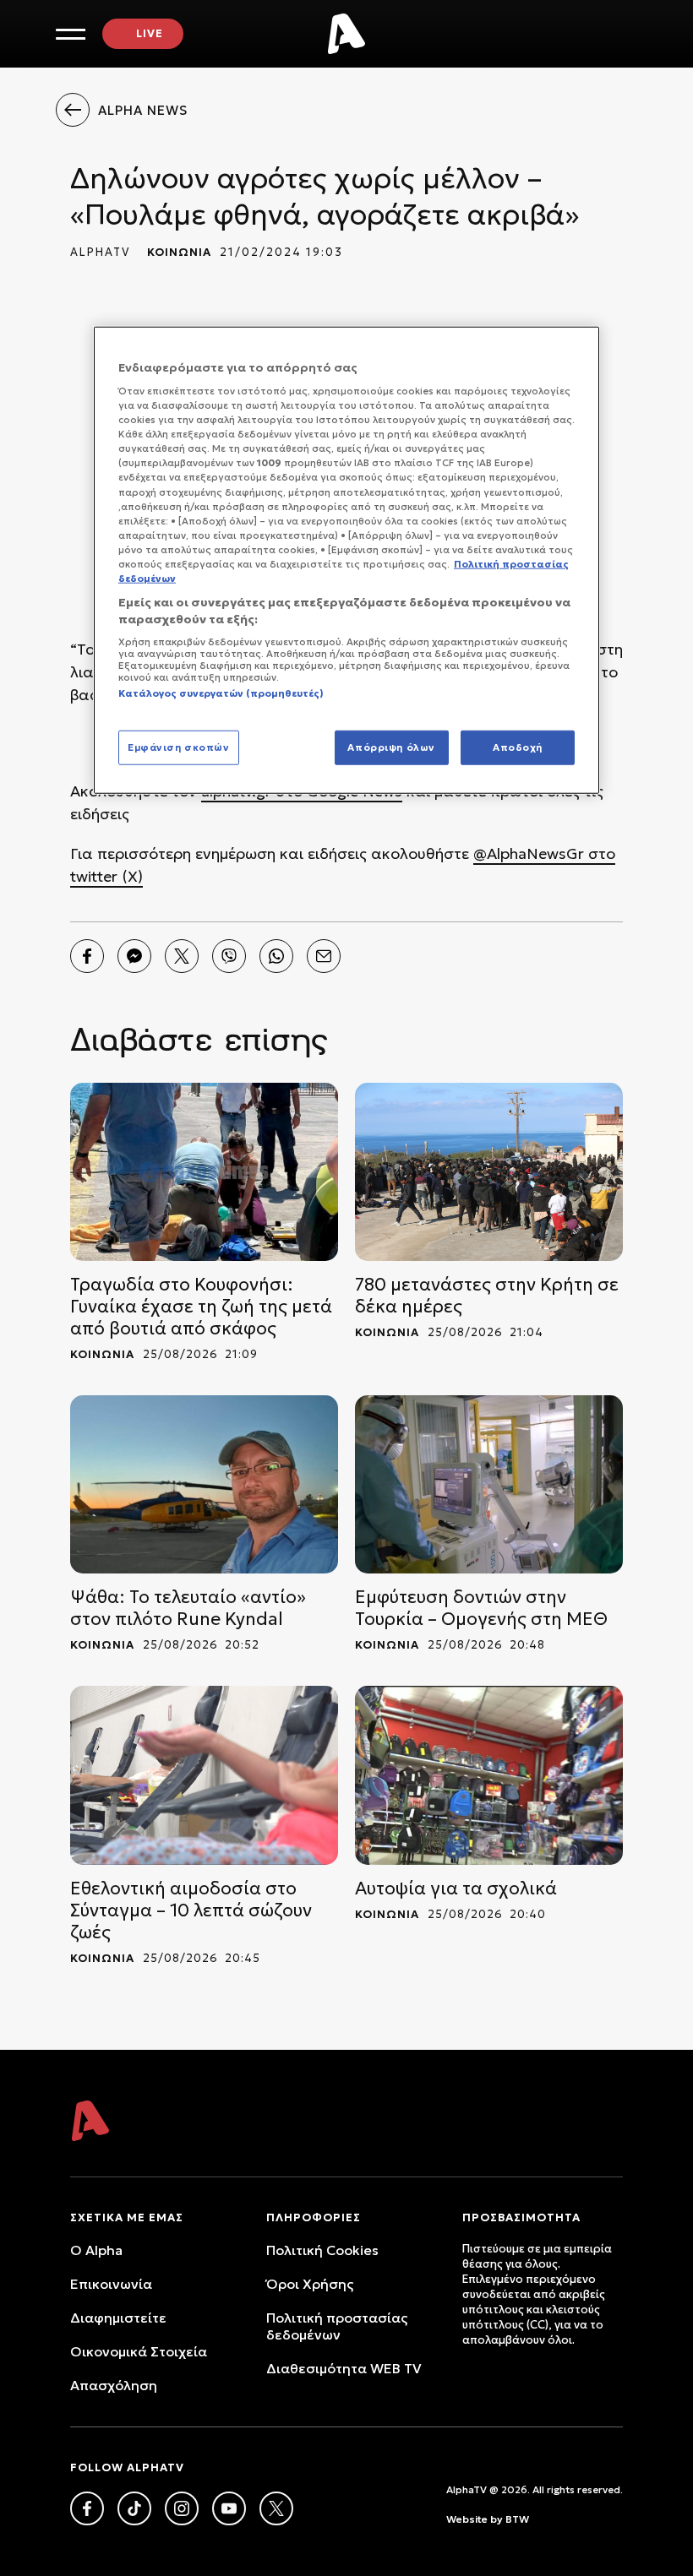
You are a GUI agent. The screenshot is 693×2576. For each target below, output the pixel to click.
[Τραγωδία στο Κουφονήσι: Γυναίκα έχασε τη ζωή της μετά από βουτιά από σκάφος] (204, 1172)
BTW (517, 2519)
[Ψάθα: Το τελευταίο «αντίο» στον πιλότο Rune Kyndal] (204, 1484)
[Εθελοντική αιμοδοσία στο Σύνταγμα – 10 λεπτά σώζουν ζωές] (204, 1775)
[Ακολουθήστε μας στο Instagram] (182, 2508)
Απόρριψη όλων (391, 747)
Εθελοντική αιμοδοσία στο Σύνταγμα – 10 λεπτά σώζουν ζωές (191, 1910)
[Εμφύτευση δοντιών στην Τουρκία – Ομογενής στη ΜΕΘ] (489, 1484)
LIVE (150, 33)
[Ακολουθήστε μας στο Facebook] (87, 2508)
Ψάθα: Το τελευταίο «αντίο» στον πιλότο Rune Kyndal (188, 1608)
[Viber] (229, 956)
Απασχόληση (114, 2385)
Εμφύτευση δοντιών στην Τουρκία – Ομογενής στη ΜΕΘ (481, 1608)
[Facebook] (87, 956)
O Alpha (96, 2250)
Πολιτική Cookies (322, 2250)
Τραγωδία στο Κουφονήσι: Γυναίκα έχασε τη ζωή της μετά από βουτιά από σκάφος (201, 1307)
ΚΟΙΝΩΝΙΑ (179, 252)
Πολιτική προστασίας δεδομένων (337, 2326)
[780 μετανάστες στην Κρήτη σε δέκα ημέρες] (489, 1172)
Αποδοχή (518, 747)
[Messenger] (134, 956)
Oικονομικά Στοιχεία (139, 2351)
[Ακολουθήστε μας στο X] (276, 2508)
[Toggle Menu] (71, 34)
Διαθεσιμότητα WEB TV (344, 2368)
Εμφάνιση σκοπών (179, 747)
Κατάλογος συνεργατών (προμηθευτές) (221, 693)
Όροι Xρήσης (310, 2284)
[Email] (324, 956)
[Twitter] (182, 956)
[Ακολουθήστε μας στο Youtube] (229, 2508)
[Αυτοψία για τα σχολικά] (489, 1775)
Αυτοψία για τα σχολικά (456, 1889)
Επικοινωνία (111, 2284)
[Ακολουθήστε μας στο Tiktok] (134, 2508)
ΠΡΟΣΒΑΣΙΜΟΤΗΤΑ (521, 2217)
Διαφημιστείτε (118, 2318)
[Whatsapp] (276, 956)
